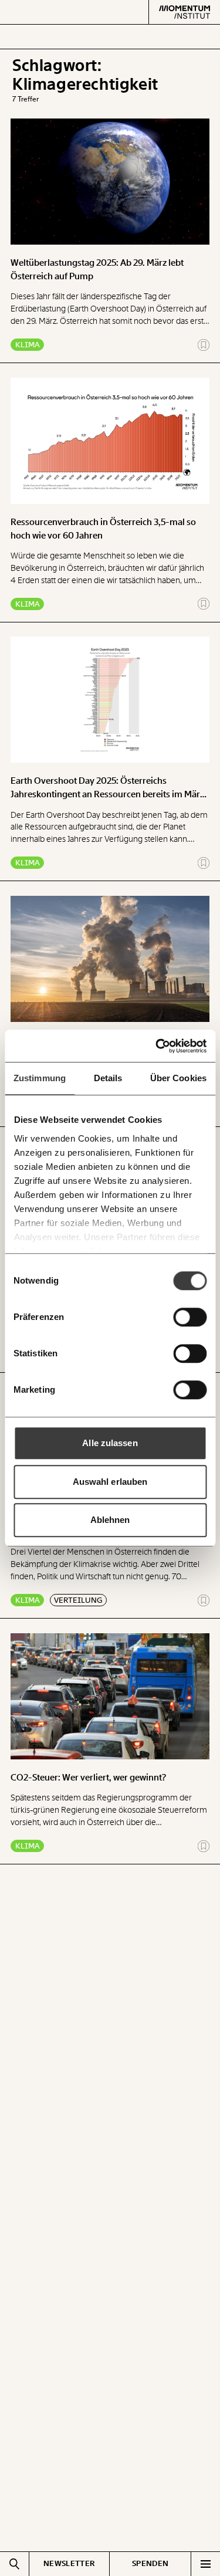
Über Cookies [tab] (178, 1078)
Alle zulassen (110, 1443)
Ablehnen (110, 1520)
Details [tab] (108, 1078)
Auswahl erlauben (110, 1482)
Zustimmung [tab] (40, 1078)
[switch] (190, 1317)
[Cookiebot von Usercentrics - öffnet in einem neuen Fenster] (157, 1046)
